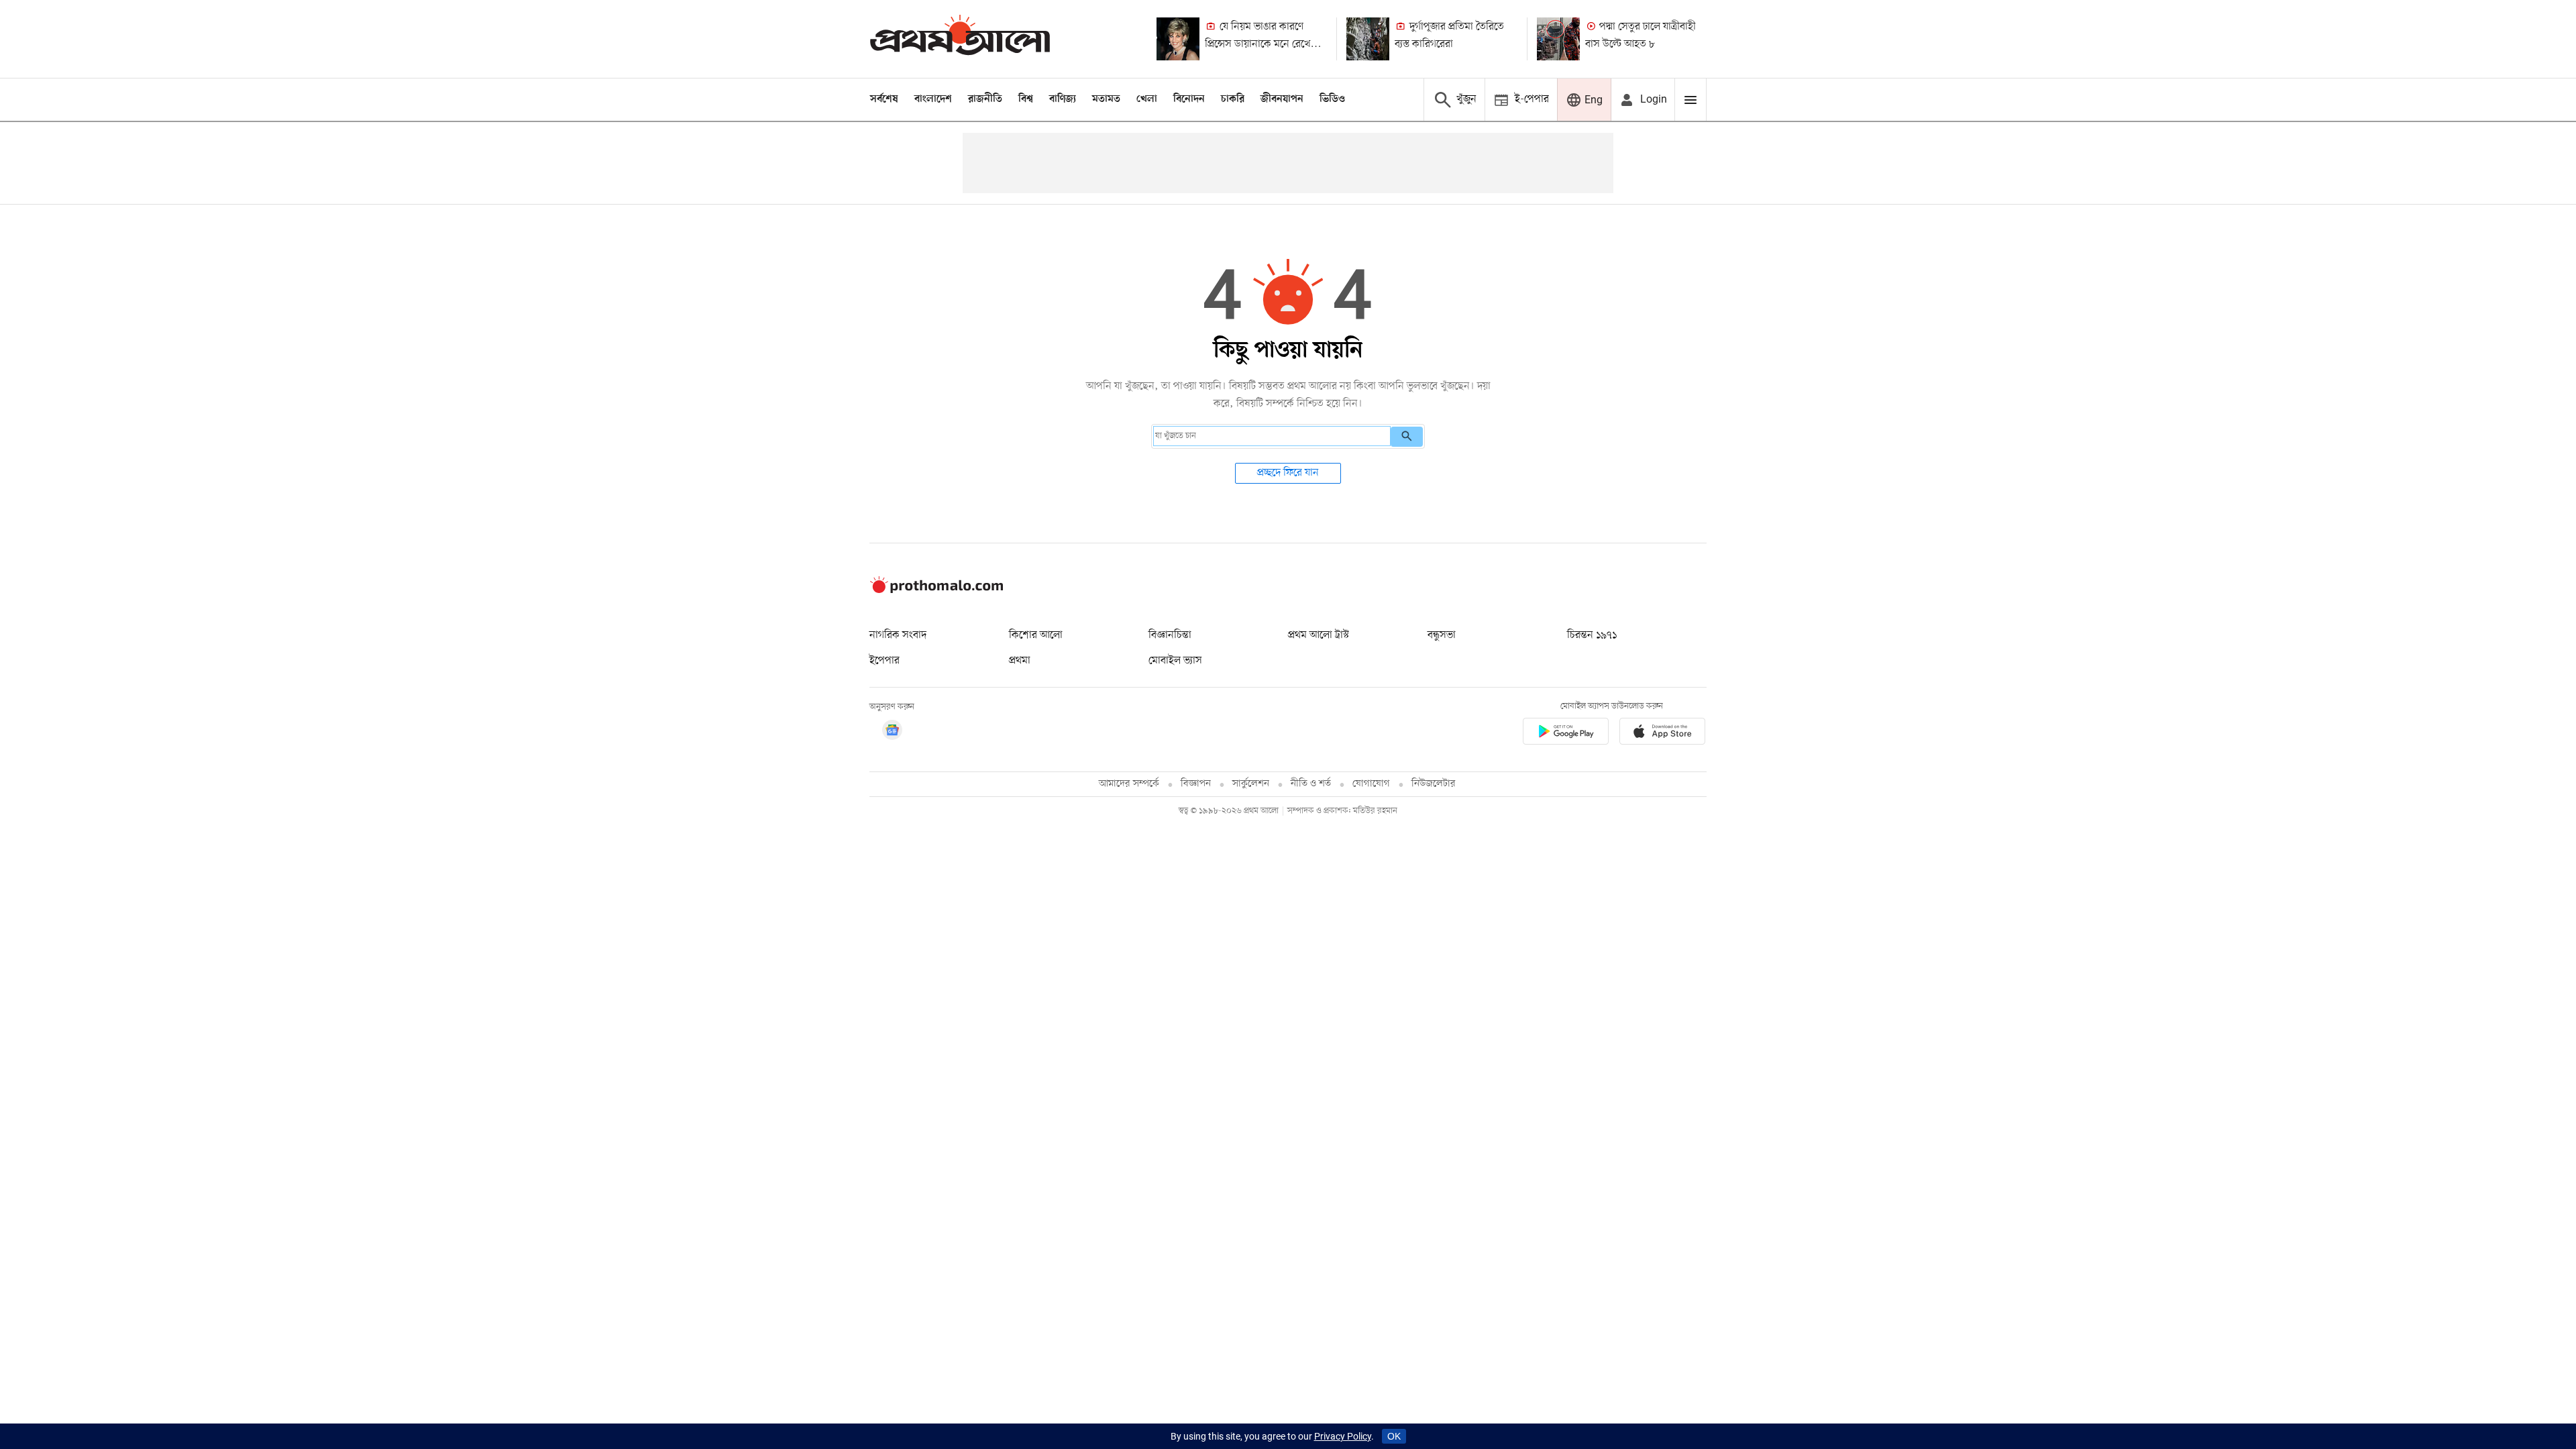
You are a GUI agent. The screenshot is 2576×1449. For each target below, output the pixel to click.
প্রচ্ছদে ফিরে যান (1288, 473)
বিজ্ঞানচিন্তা (1170, 635)
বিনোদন (1189, 99)
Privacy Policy (1343, 1436)
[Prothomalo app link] (1566, 734)
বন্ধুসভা (1442, 635)
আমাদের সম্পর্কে (1129, 784)
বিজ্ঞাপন (1196, 784)
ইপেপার (884, 661)
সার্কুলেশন (1251, 784)
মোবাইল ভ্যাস (1175, 661)
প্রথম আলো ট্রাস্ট (1319, 635)
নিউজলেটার (1434, 784)
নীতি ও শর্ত (1311, 784)
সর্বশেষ (884, 99)
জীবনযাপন (1282, 99)
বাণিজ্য (1063, 99)
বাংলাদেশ (933, 99)
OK (1394, 1436)
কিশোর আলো (1036, 635)
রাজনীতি (985, 99)
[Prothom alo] (960, 39)
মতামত (1106, 99)
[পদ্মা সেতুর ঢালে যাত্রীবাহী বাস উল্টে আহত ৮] (1558, 39)
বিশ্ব (1026, 99)
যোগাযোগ (1371, 784)
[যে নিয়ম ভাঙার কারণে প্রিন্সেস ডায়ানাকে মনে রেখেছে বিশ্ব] (1178, 39)
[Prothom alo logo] (936, 590)
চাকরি (1233, 99)
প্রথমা (1020, 661)
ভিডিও (1332, 99)
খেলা (1147, 99)
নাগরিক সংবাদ (898, 635)
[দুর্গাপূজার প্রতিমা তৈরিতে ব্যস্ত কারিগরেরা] (1368, 39)
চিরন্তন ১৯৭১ (1592, 635)
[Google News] (892, 732)
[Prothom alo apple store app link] (1662, 734)
